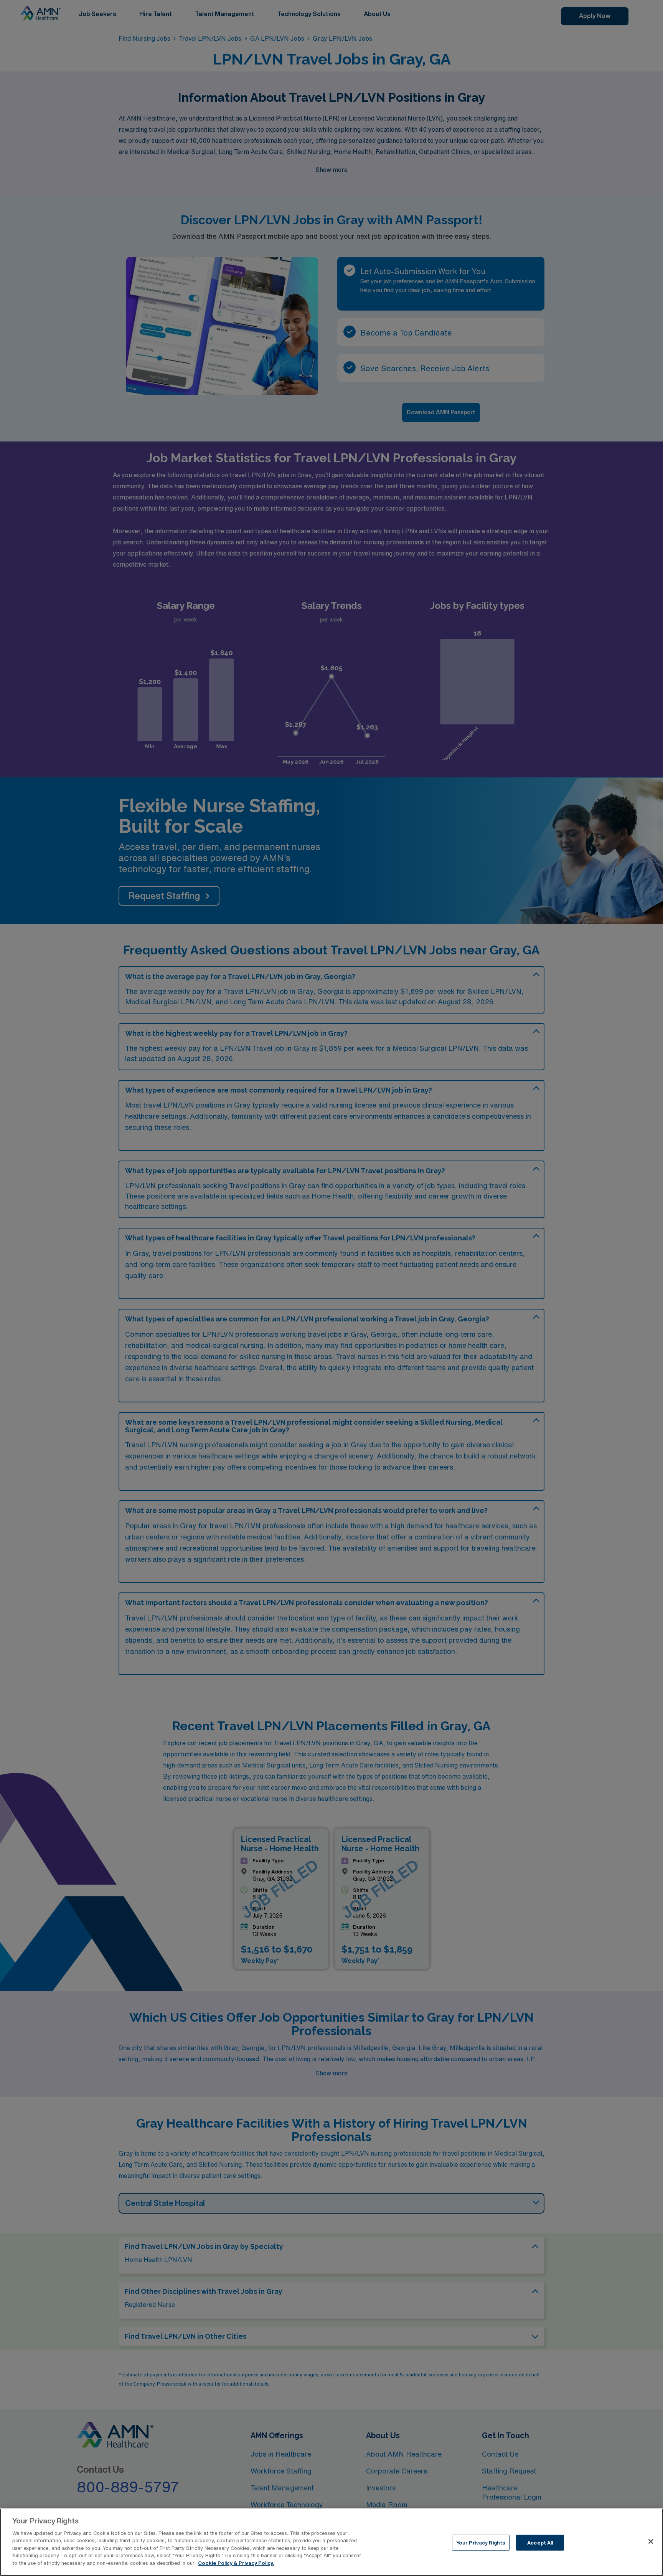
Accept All (540, 2543)
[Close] (651, 2541)
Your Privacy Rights (481, 2543)
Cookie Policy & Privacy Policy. (236, 2563)
